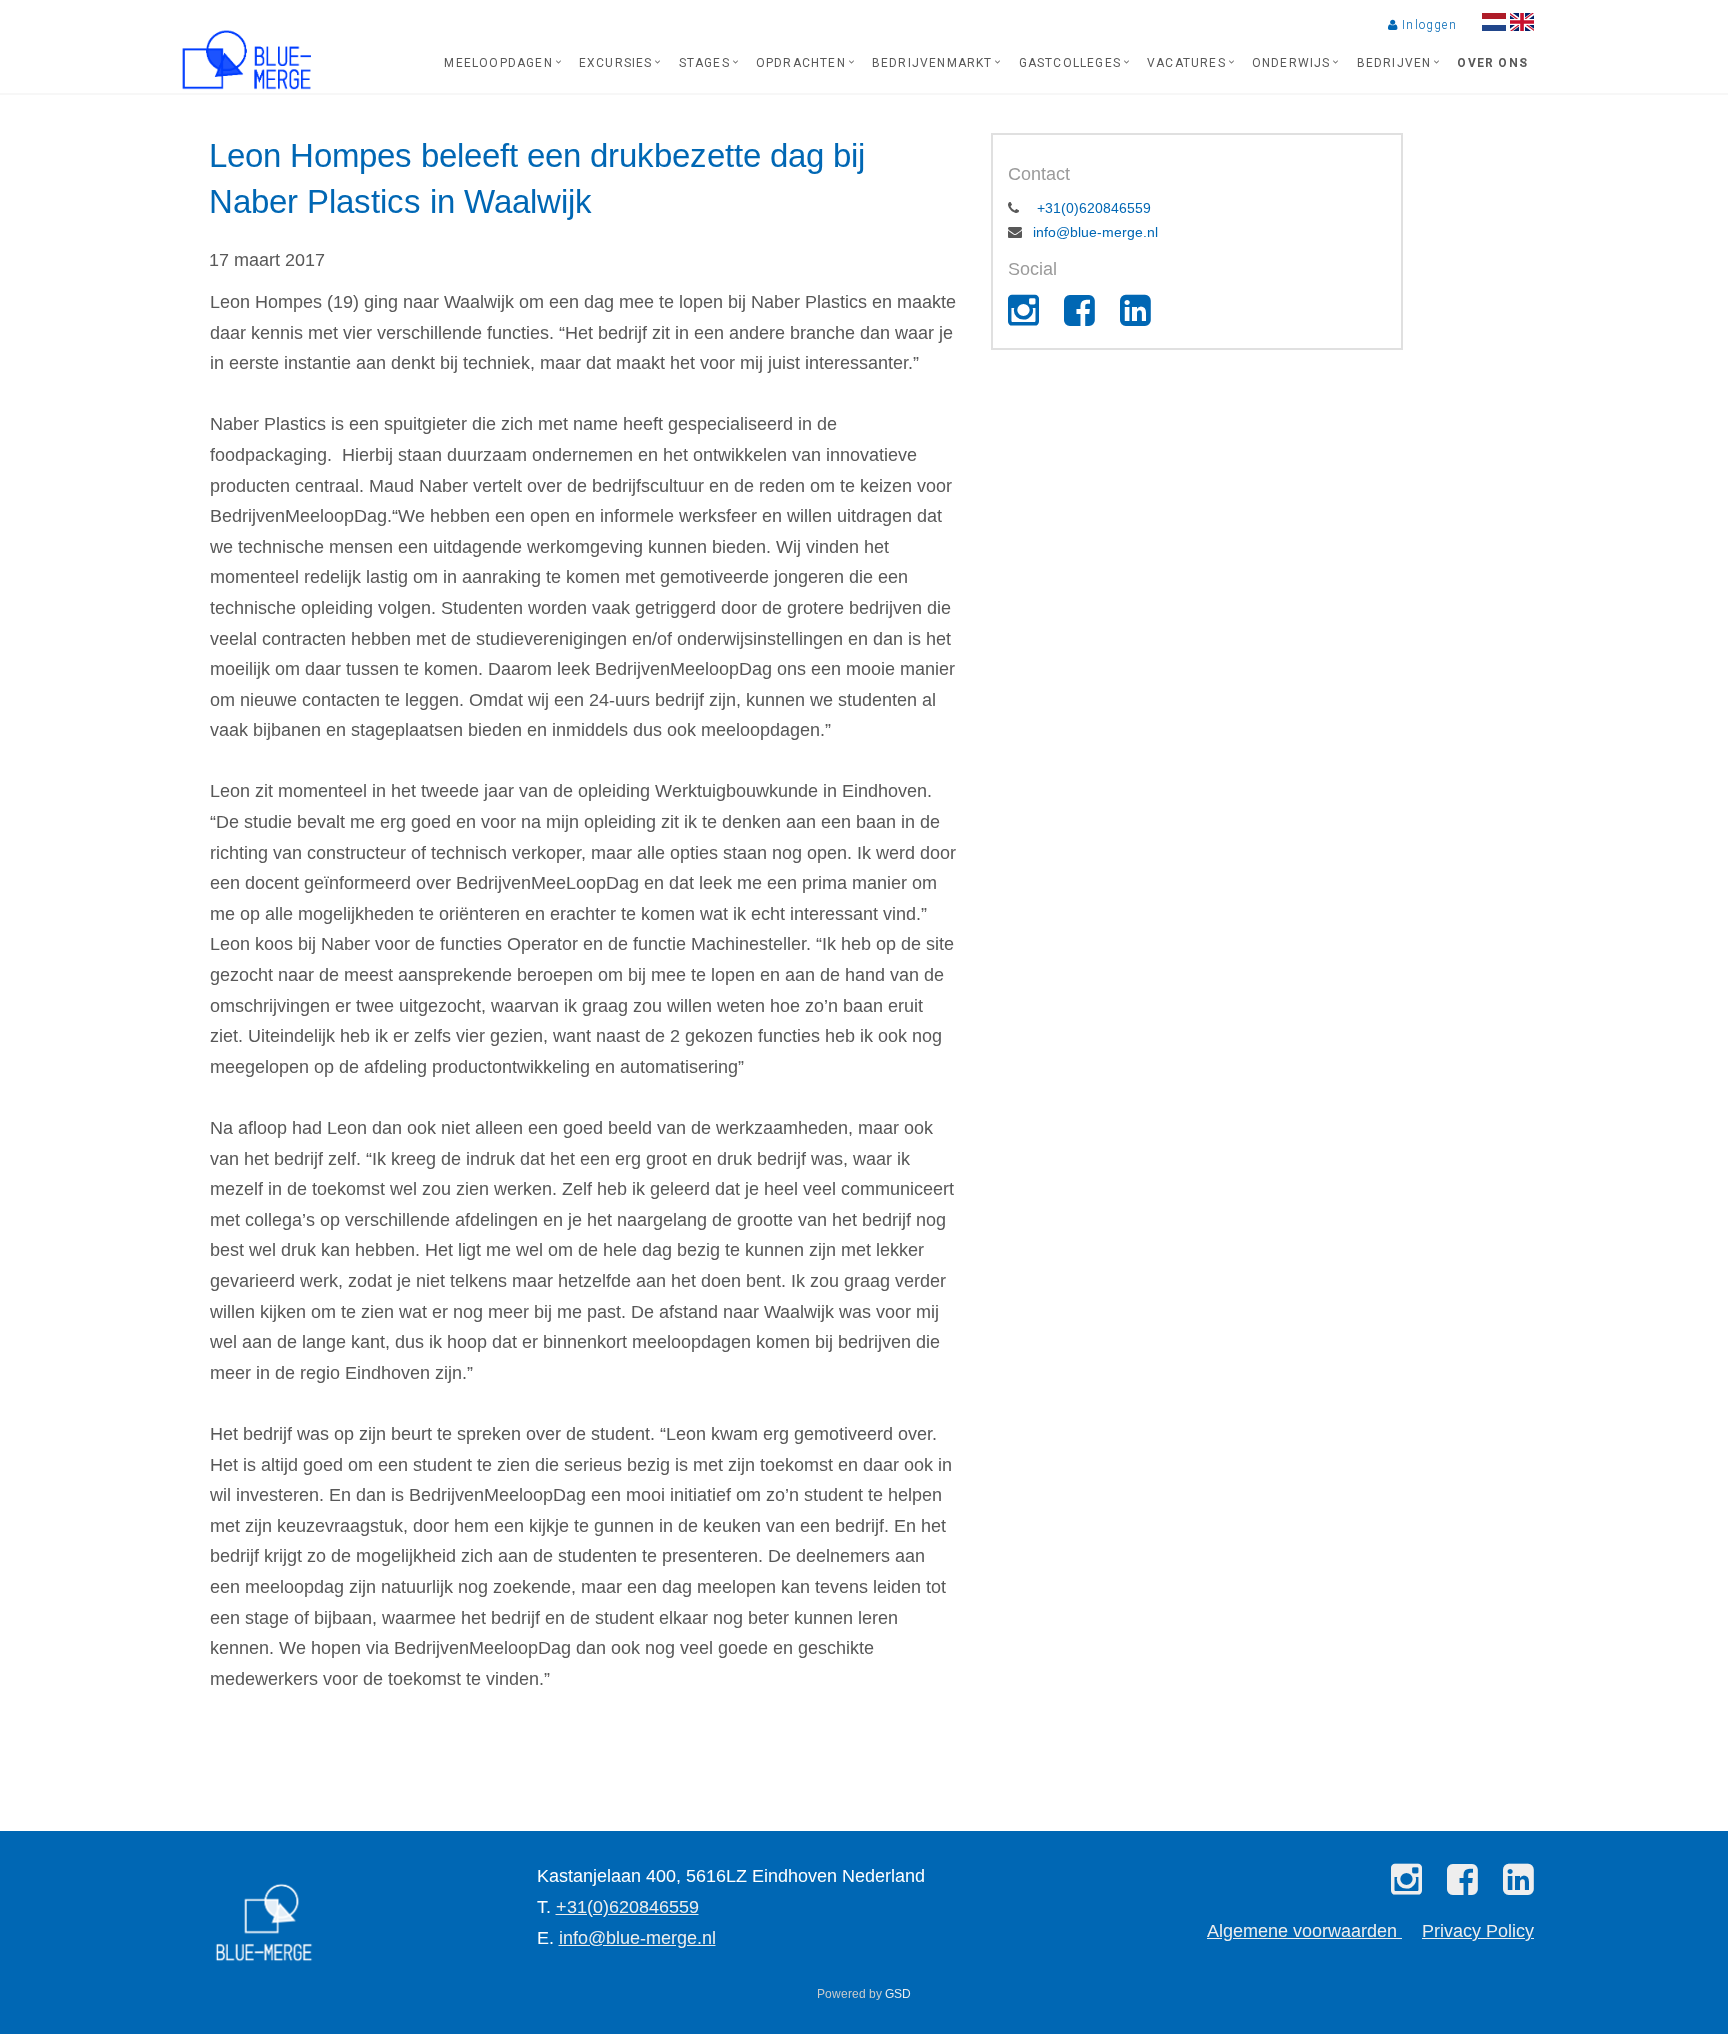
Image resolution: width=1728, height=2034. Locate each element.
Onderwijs (1291, 63)
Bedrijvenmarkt (932, 63)
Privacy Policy (1478, 1931)
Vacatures (1186, 63)
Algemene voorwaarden (1304, 1931)
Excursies (616, 63)
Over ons (1492, 63)
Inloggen (1427, 25)
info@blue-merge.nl (1095, 232)
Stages (704, 63)
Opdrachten (801, 63)
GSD (898, 1994)
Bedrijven (1394, 63)
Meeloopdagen (498, 63)
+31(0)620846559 (1092, 208)
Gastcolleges (1070, 63)
